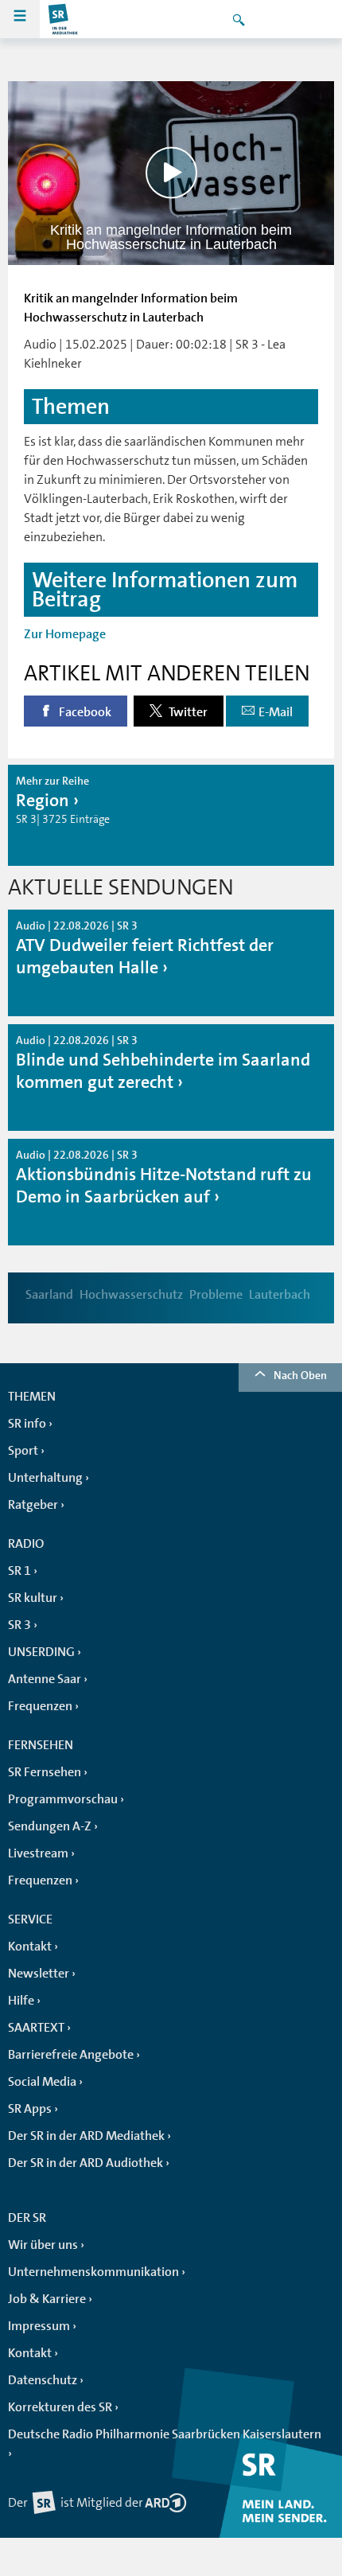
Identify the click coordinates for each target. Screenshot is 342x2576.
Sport (23, 1451)
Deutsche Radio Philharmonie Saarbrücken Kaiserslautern (165, 2434)
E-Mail (276, 712)
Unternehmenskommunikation (93, 2272)
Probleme (216, 1295)
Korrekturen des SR (60, 2407)
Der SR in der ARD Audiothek (85, 2163)
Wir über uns (43, 2245)
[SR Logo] (64, 19)
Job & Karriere (47, 2299)
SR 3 (19, 1625)
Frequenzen (40, 1706)
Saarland (49, 1295)
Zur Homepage (65, 634)
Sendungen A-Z (50, 1826)
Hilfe (21, 2001)
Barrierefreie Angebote (71, 2055)
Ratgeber (33, 1505)
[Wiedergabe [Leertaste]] (171, 173)
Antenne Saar (45, 1679)
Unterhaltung (45, 1478)
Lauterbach (280, 1295)
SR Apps (30, 2109)
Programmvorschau (63, 1799)
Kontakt (30, 1947)
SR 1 (19, 1571)
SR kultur (33, 1598)
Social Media (42, 2082)
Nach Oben (300, 1375)
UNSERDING (41, 1652)
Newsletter (39, 1974)
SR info (27, 1424)
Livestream (38, 1853)
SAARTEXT (36, 2028)
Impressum (39, 2326)
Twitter (187, 712)
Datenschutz (43, 2380)
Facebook (84, 712)
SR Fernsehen (45, 1772)
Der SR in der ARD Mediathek (86, 2136)
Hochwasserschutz (131, 1295)
